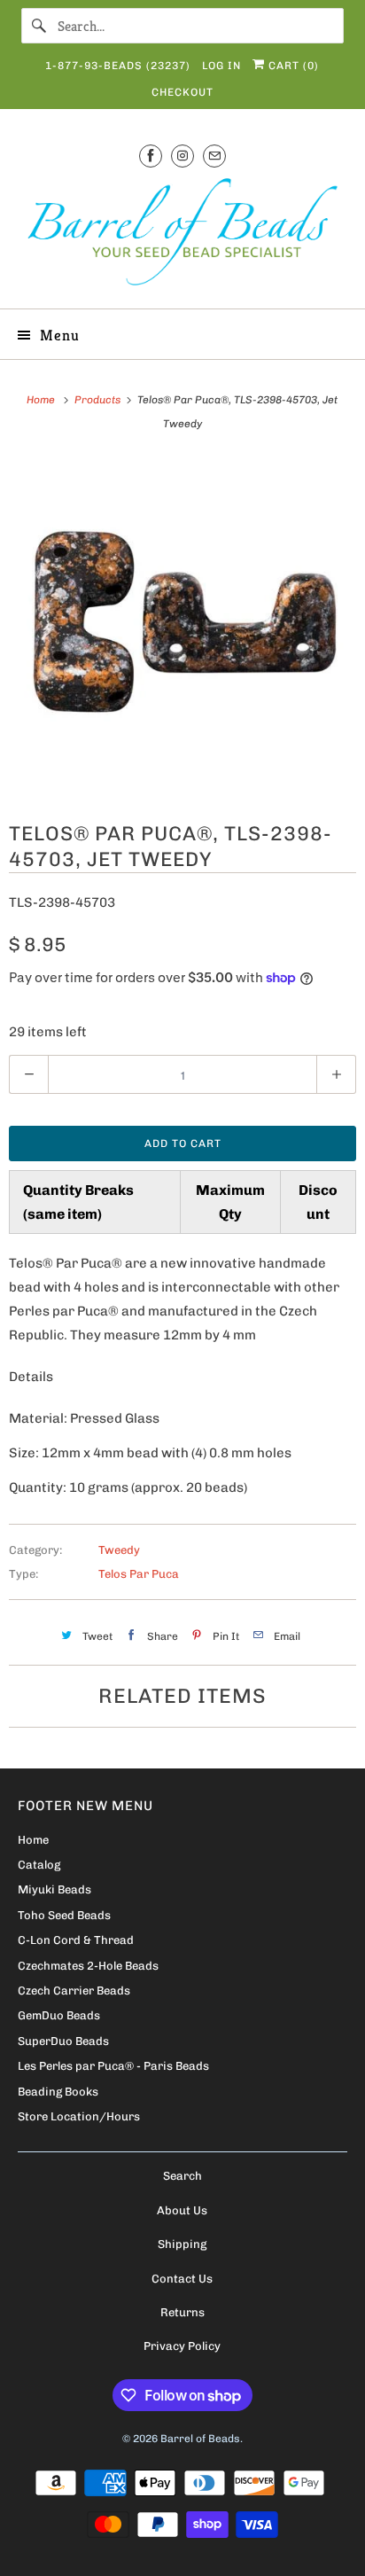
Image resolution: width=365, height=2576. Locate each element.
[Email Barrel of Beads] (214, 156)
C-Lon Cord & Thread (76, 1940)
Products (99, 400)
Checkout (182, 92)
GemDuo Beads (59, 2015)
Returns (182, 2312)
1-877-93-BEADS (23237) (118, 66)
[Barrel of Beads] (182, 235)
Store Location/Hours (79, 2116)
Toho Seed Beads (64, 1915)
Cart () (292, 66)
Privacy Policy (182, 2346)
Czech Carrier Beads (74, 1991)
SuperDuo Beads (63, 2041)
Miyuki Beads (54, 1889)
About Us (182, 2210)
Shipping (182, 2244)
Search (182, 2176)
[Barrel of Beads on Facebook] (151, 156)
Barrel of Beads (200, 2439)
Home (33, 1840)
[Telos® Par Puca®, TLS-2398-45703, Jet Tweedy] (182, 626)
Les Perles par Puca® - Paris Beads (113, 2066)
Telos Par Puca (139, 1574)
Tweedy (119, 1550)
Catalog (39, 1865)
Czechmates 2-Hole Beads (88, 1966)
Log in (221, 66)
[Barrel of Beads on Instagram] (182, 156)
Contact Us (182, 2279)
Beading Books (58, 2092)
